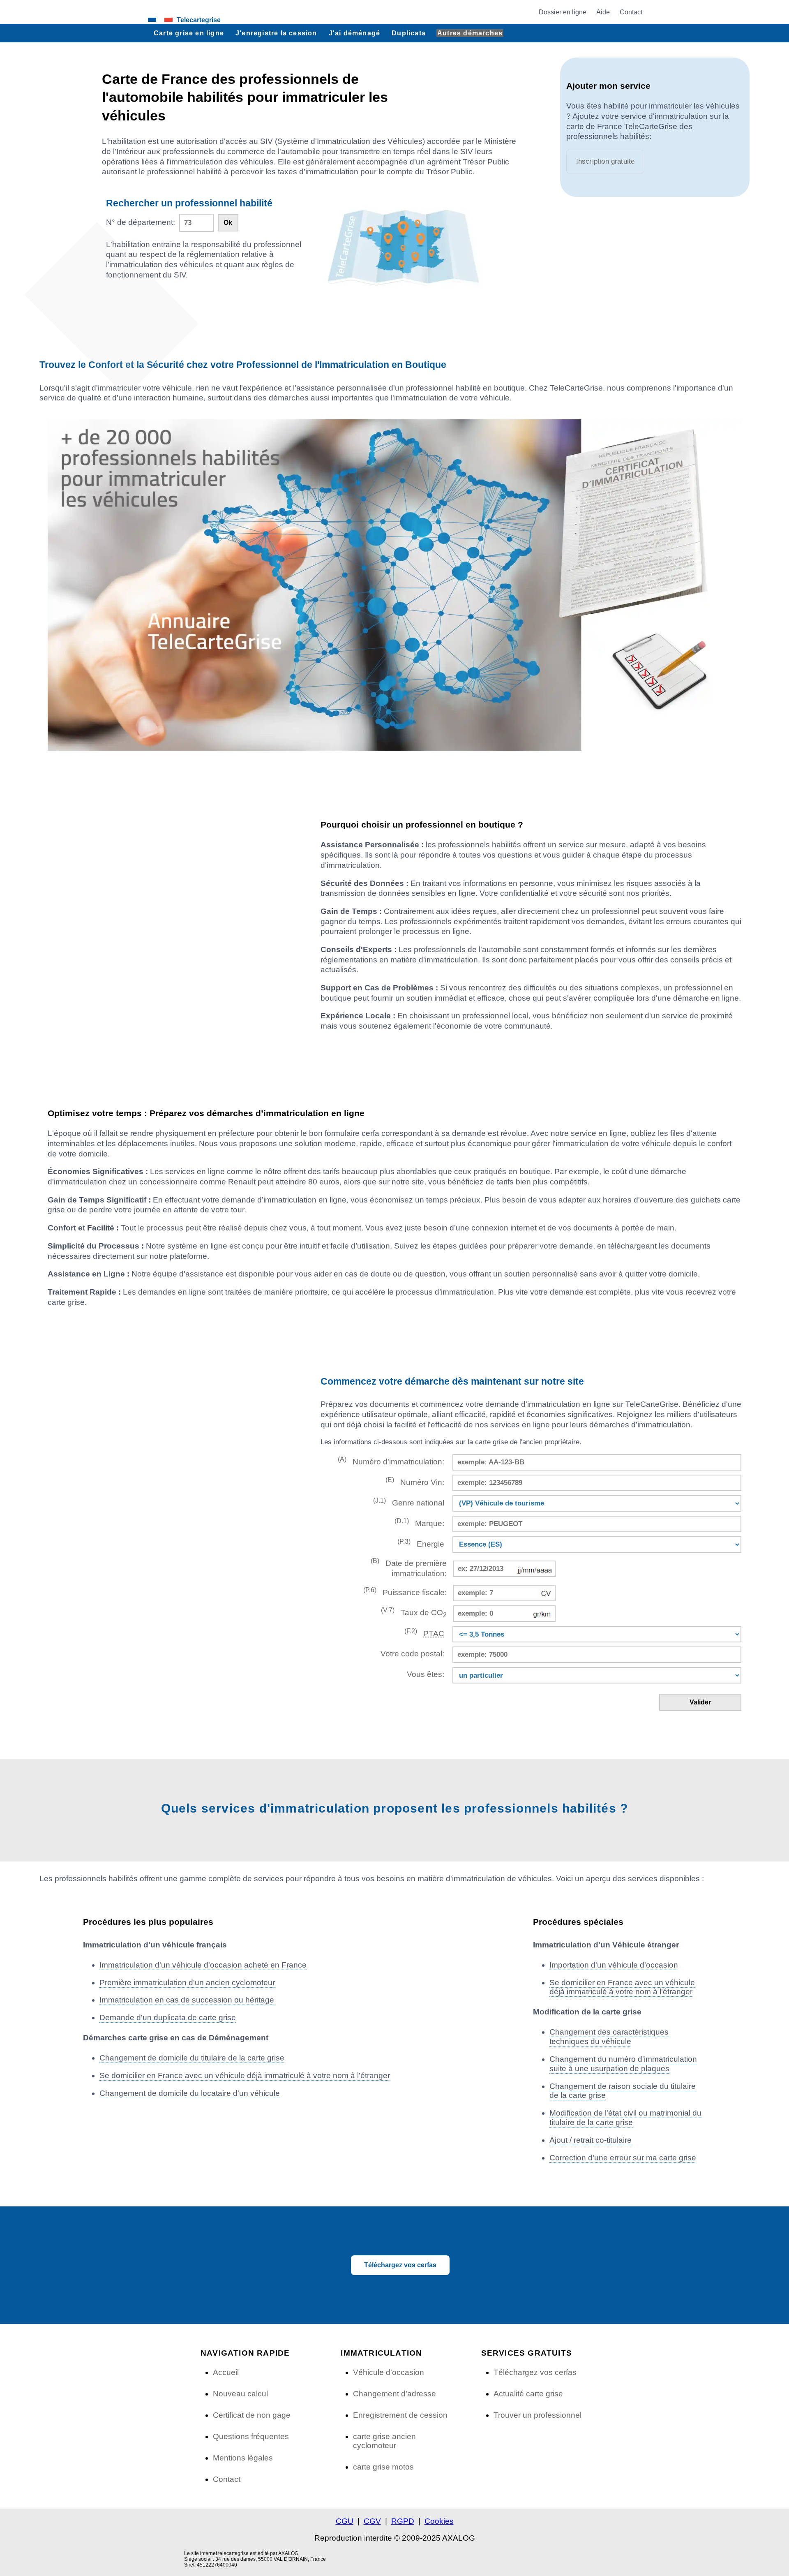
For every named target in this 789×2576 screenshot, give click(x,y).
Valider (700, 1702)
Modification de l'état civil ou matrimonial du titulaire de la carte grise (625, 2118)
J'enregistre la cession (276, 33)
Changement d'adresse (394, 2394)
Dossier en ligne (563, 12)
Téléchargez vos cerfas (400, 2265)
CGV (372, 2521)
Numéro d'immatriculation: (391, 1461)
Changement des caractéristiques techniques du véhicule (609, 2037)
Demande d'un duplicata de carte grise (168, 2018)
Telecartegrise (199, 20)
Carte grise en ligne (189, 33)
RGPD (403, 2521)
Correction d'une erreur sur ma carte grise (623, 2158)
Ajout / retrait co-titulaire (591, 2140)
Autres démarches (470, 33)
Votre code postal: (410, 1654)
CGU (345, 2521)
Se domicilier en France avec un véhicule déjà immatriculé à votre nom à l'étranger (245, 2075)
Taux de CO (414, 1613)
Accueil (226, 2372)
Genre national (409, 1502)
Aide (603, 12)
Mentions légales (243, 2458)
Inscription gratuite (606, 161)
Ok (228, 223)
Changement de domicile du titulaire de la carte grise (192, 2058)
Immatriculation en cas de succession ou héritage (187, 2000)
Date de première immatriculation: (409, 1568)
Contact (631, 12)
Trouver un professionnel (538, 2415)
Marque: (419, 1523)
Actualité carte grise (528, 2394)
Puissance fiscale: (405, 1592)
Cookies (439, 2521)
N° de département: (141, 222)
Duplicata (409, 33)
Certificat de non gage (252, 2415)
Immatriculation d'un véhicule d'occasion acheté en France (203, 1965)
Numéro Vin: (415, 1481)
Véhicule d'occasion (389, 2372)
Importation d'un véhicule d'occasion (614, 1965)
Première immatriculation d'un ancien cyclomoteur (187, 1983)
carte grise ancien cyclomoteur (384, 2441)
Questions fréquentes (251, 2436)
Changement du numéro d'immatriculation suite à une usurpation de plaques (623, 2064)
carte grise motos (383, 2467)
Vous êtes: (426, 1674)
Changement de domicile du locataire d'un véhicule (190, 2093)
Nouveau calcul (240, 2394)
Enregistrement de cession (400, 2415)
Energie (421, 1543)
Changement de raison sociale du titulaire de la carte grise (623, 2091)
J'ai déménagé (355, 33)
